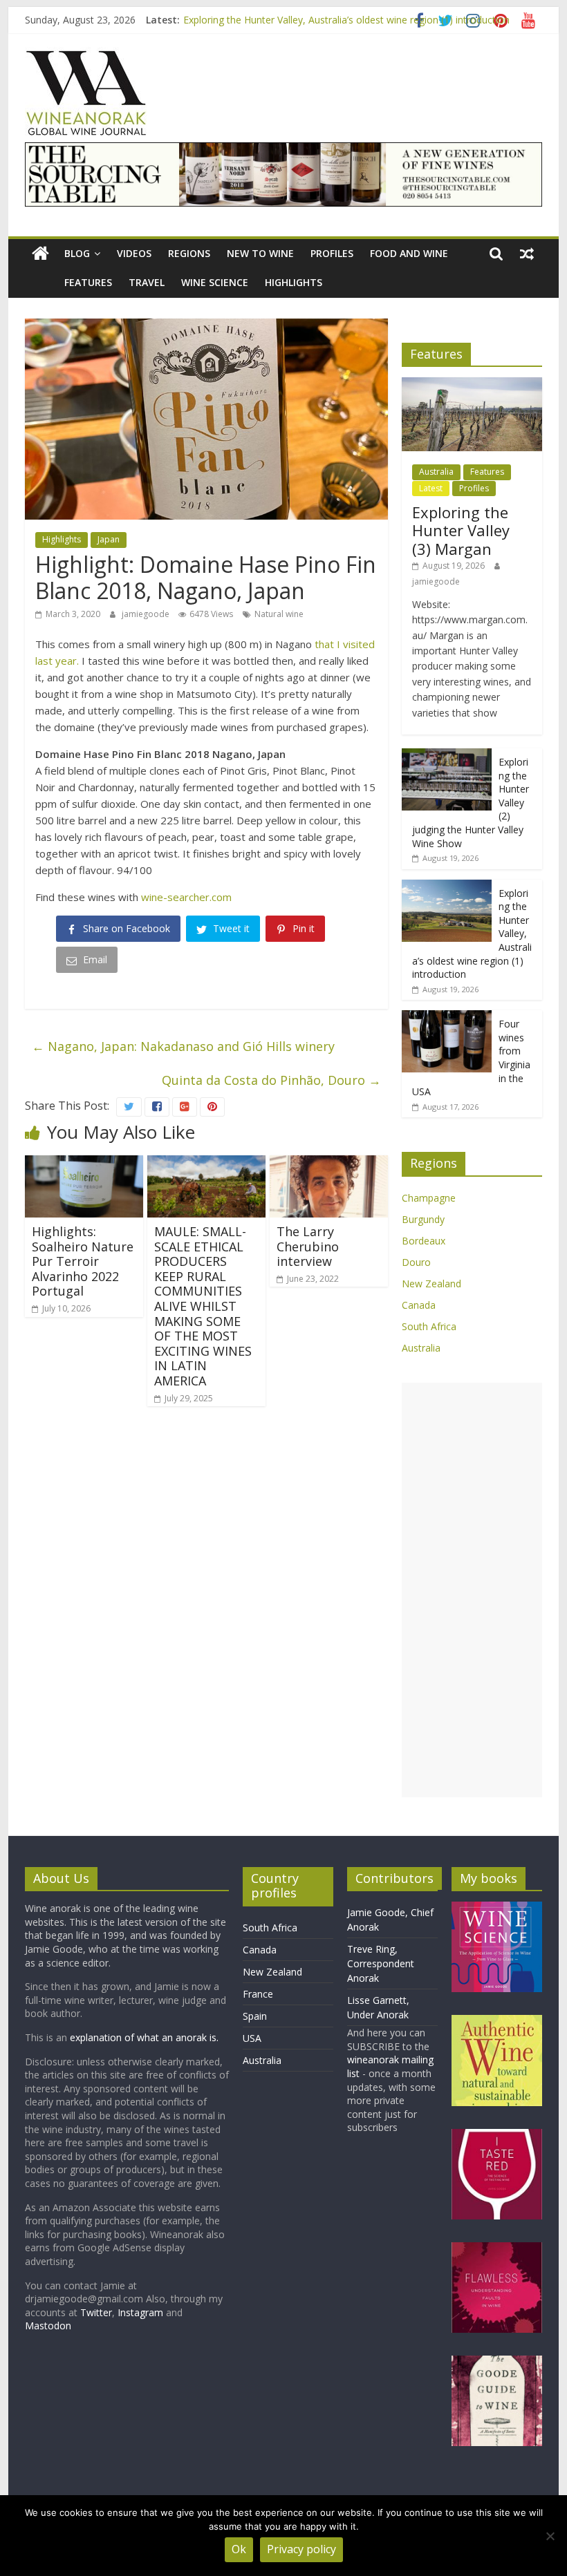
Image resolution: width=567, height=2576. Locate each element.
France (258, 1994)
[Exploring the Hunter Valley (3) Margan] (472, 385)
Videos (134, 253)
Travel (147, 282)
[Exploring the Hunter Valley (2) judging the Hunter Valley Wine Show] (447, 756)
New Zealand (431, 1284)
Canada (419, 1305)
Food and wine (409, 253)
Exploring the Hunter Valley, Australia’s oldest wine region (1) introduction (346, 20)
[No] (550, 2536)
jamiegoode (147, 614)
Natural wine (279, 614)
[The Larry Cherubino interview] (329, 1164)
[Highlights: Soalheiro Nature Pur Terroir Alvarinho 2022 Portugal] (84, 1164)
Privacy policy (301, 2549)
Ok (239, 2549)
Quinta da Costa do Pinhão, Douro (271, 1080)
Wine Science (215, 282)
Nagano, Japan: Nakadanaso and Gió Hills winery (183, 1046)
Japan (109, 539)
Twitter (96, 2312)
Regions (189, 253)
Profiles (332, 253)
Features (88, 282)
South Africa (429, 1326)
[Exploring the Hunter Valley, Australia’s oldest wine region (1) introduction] (447, 887)
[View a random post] (527, 254)
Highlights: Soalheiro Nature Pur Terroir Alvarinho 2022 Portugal (83, 1261)
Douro (416, 1262)
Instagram (142, 2312)
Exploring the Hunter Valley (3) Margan (461, 530)
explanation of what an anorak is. (144, 2037)
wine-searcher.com (186, 897)
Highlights (294, 282)
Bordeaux (424, 1241)
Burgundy (423, 1219)
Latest (431, 488)
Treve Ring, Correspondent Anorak (381, 1963)
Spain (255, 2016)
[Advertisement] (472, 1590)
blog (77, 253)
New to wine (260, 253)
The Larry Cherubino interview (308, 1246)
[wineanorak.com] (40, 254)
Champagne (429, 1198)
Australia (436, 472)
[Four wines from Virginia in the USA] (447, 1017)
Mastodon (48, 2326)
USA (252, 2038)
